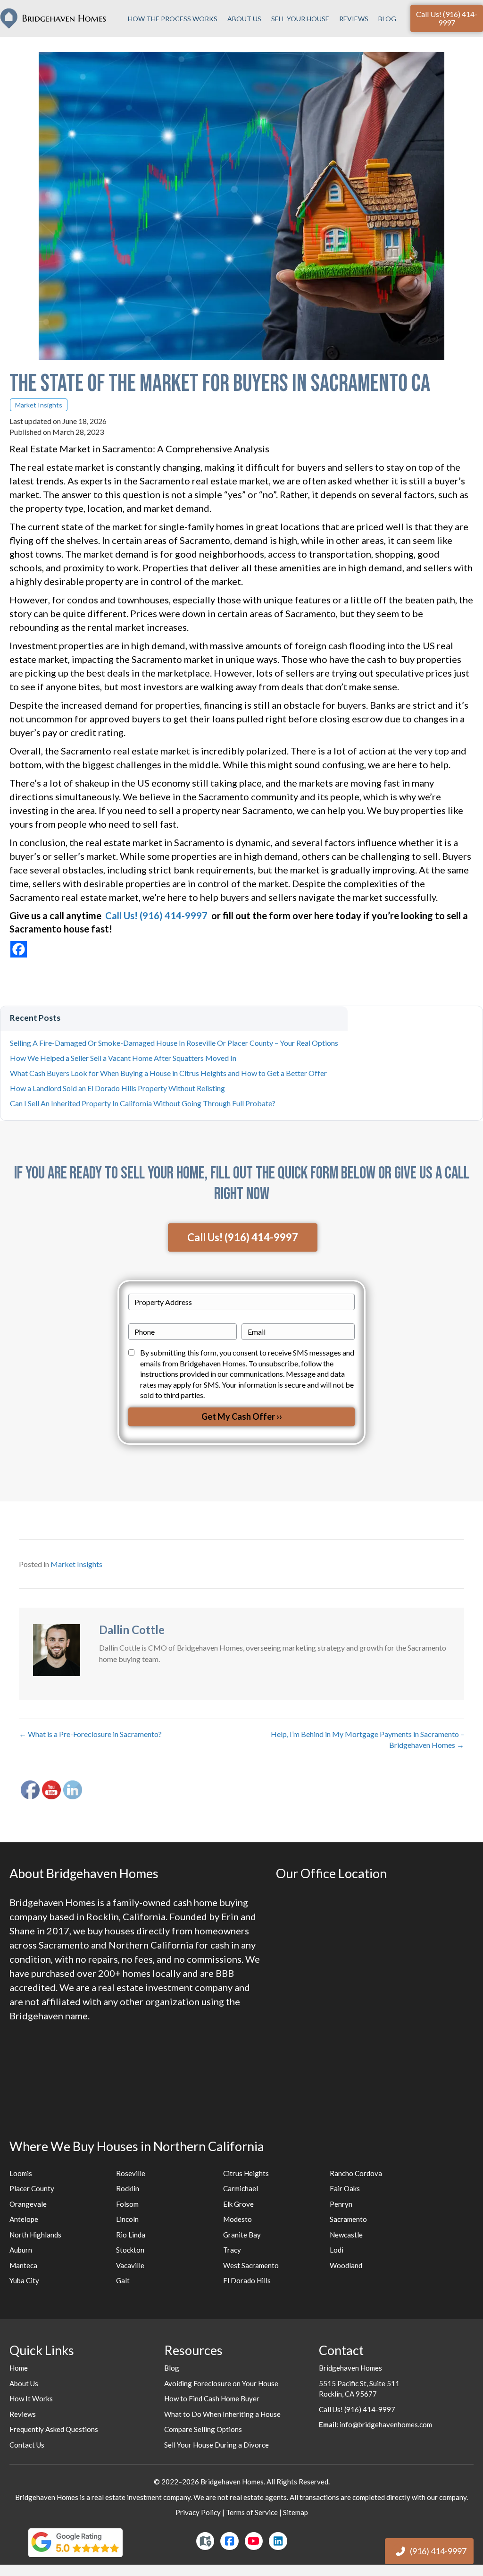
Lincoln (127, 2219)
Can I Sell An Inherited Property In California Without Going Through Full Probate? (143, 1103)
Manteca (23, 2265)
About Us (244, 19)
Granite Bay (242, 2235)
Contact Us (27, 2445)
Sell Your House (300, 19)
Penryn (341, 2204)
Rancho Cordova (356, 2173)
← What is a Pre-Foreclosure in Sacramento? (90, 1734)
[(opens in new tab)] (75, 2542)
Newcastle (346, 2235)
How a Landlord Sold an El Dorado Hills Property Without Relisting (117, 1088)
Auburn (21, 2250)
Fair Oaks (345, 2188)
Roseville (131, 2173)
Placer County (32, 2188)
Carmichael (241, 2188)
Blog (387, 19)
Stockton (130, 2250)
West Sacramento (251, 2265)
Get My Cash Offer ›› (242, 1416)
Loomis (21, 2173)
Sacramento (348, 2219)
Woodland (346, 2265)
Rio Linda (131, 2235)
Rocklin (128, 2188)
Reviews (354, 19)
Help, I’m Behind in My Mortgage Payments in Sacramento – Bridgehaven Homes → (367, 1739)
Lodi (337, 2250)
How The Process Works (173, 19)
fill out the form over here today (292, 915)
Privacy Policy (198, 2512)
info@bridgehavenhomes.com (385, 2424)
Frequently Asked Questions (54, 2429)
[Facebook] (19, 949)
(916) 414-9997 (438, 2551)
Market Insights (39, 405)
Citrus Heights (246, 2173)
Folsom (127, 2204)
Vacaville (130, 2265)
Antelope (24, 2219)
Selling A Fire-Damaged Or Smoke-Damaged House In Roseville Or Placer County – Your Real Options (174, 1043)
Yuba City (24, 2280)
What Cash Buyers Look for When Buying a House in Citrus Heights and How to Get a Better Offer (168, 1073)
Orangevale (28, 2204)
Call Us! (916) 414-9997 (357, 2409)
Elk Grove (238, 2204)
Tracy (232, 2250)
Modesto (237, 2219)
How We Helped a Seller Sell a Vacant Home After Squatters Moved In (123, 1058)
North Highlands (35, 2235)
